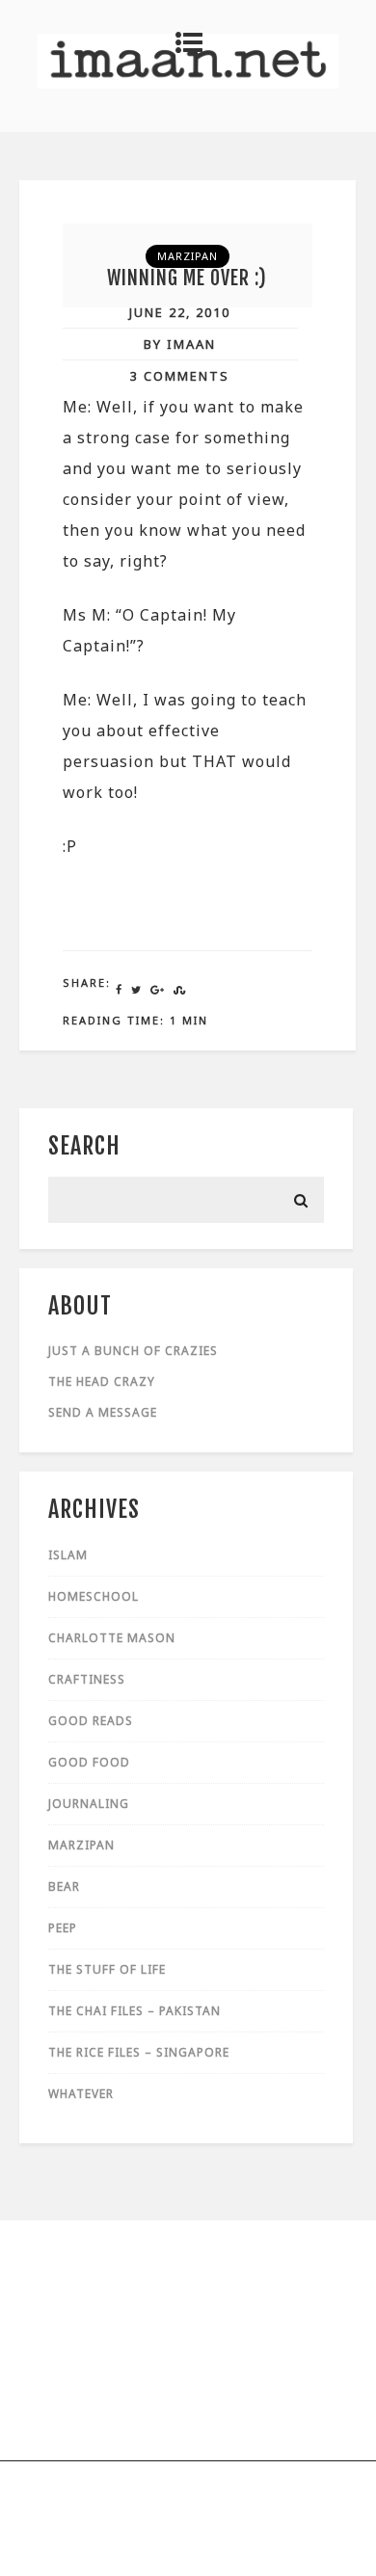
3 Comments (180, 376)
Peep (63, 1928)
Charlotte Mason (112, 1638)
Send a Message (103, 1412)
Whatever (81, 2094)
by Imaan (180, 344)
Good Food (89, 1762)
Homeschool (94, 1596)
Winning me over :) (187, 278)
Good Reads (91, 1721)
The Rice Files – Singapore (139, 2052)
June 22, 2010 (180, 312)
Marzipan (188, 256)
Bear (64, 1886)
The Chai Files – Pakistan (134, 2011)
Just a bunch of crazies (133, 1351)
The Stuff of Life (107, 1969)
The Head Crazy (102, 1381)
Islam (68, 1555)
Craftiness (87, 1679)
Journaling (89, 1804)
